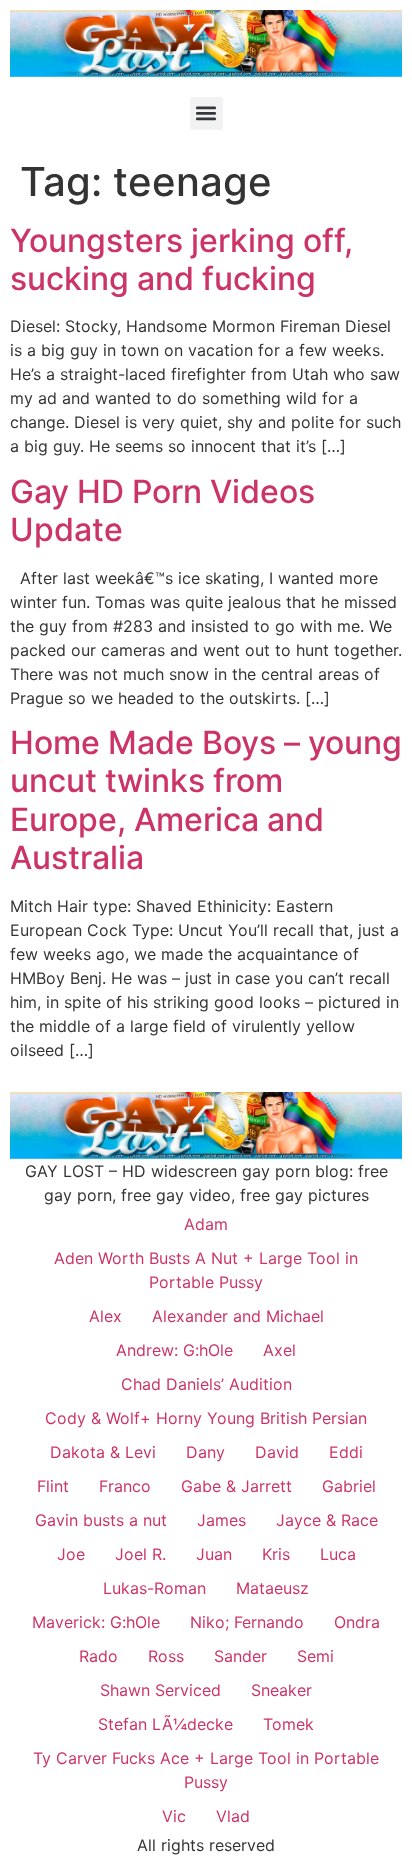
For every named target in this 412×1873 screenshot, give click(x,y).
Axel (279, 1350)
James (221, 1520)
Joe (71, 1554)
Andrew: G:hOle (174, 1350)
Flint (53, 1486)
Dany (205, 1452)
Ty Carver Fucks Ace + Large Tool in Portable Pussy (206, 1770)
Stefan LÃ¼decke (165, 1724)
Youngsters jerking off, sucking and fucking (181, 259)
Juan (214, 1554)
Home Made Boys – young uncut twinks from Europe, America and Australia (206, 800)
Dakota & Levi (103, 1452)
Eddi (346, 1452)
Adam (206, 1224)
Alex (105, 1316)
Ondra (357, 1622)
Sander (240, 1656)
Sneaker (281, 1690)
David (277, 1452)
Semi (315, 1656)
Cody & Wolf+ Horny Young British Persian (206, 1418)
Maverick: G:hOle (96, 1622)
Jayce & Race (327, 1520)
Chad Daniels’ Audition (206, 1384)
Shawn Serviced (160, 1690)
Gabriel (349, 1486)
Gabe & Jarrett (236, 1486)
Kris (276, 1554)
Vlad (233, 1816)
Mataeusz (272, 1588)
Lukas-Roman (154, 1588)
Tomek (288, 1724)
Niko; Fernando (247, 1622)
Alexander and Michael (238, 1316)
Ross (166, 1656)
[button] (206, 113)
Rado (98, 1656)
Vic (174, 1816)
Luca (338, 1554)
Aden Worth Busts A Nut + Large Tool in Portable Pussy (206, 1270)
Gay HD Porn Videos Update (162, 510)
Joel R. (140, 1554)
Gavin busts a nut (101, 1520)
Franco (125, 1486)
